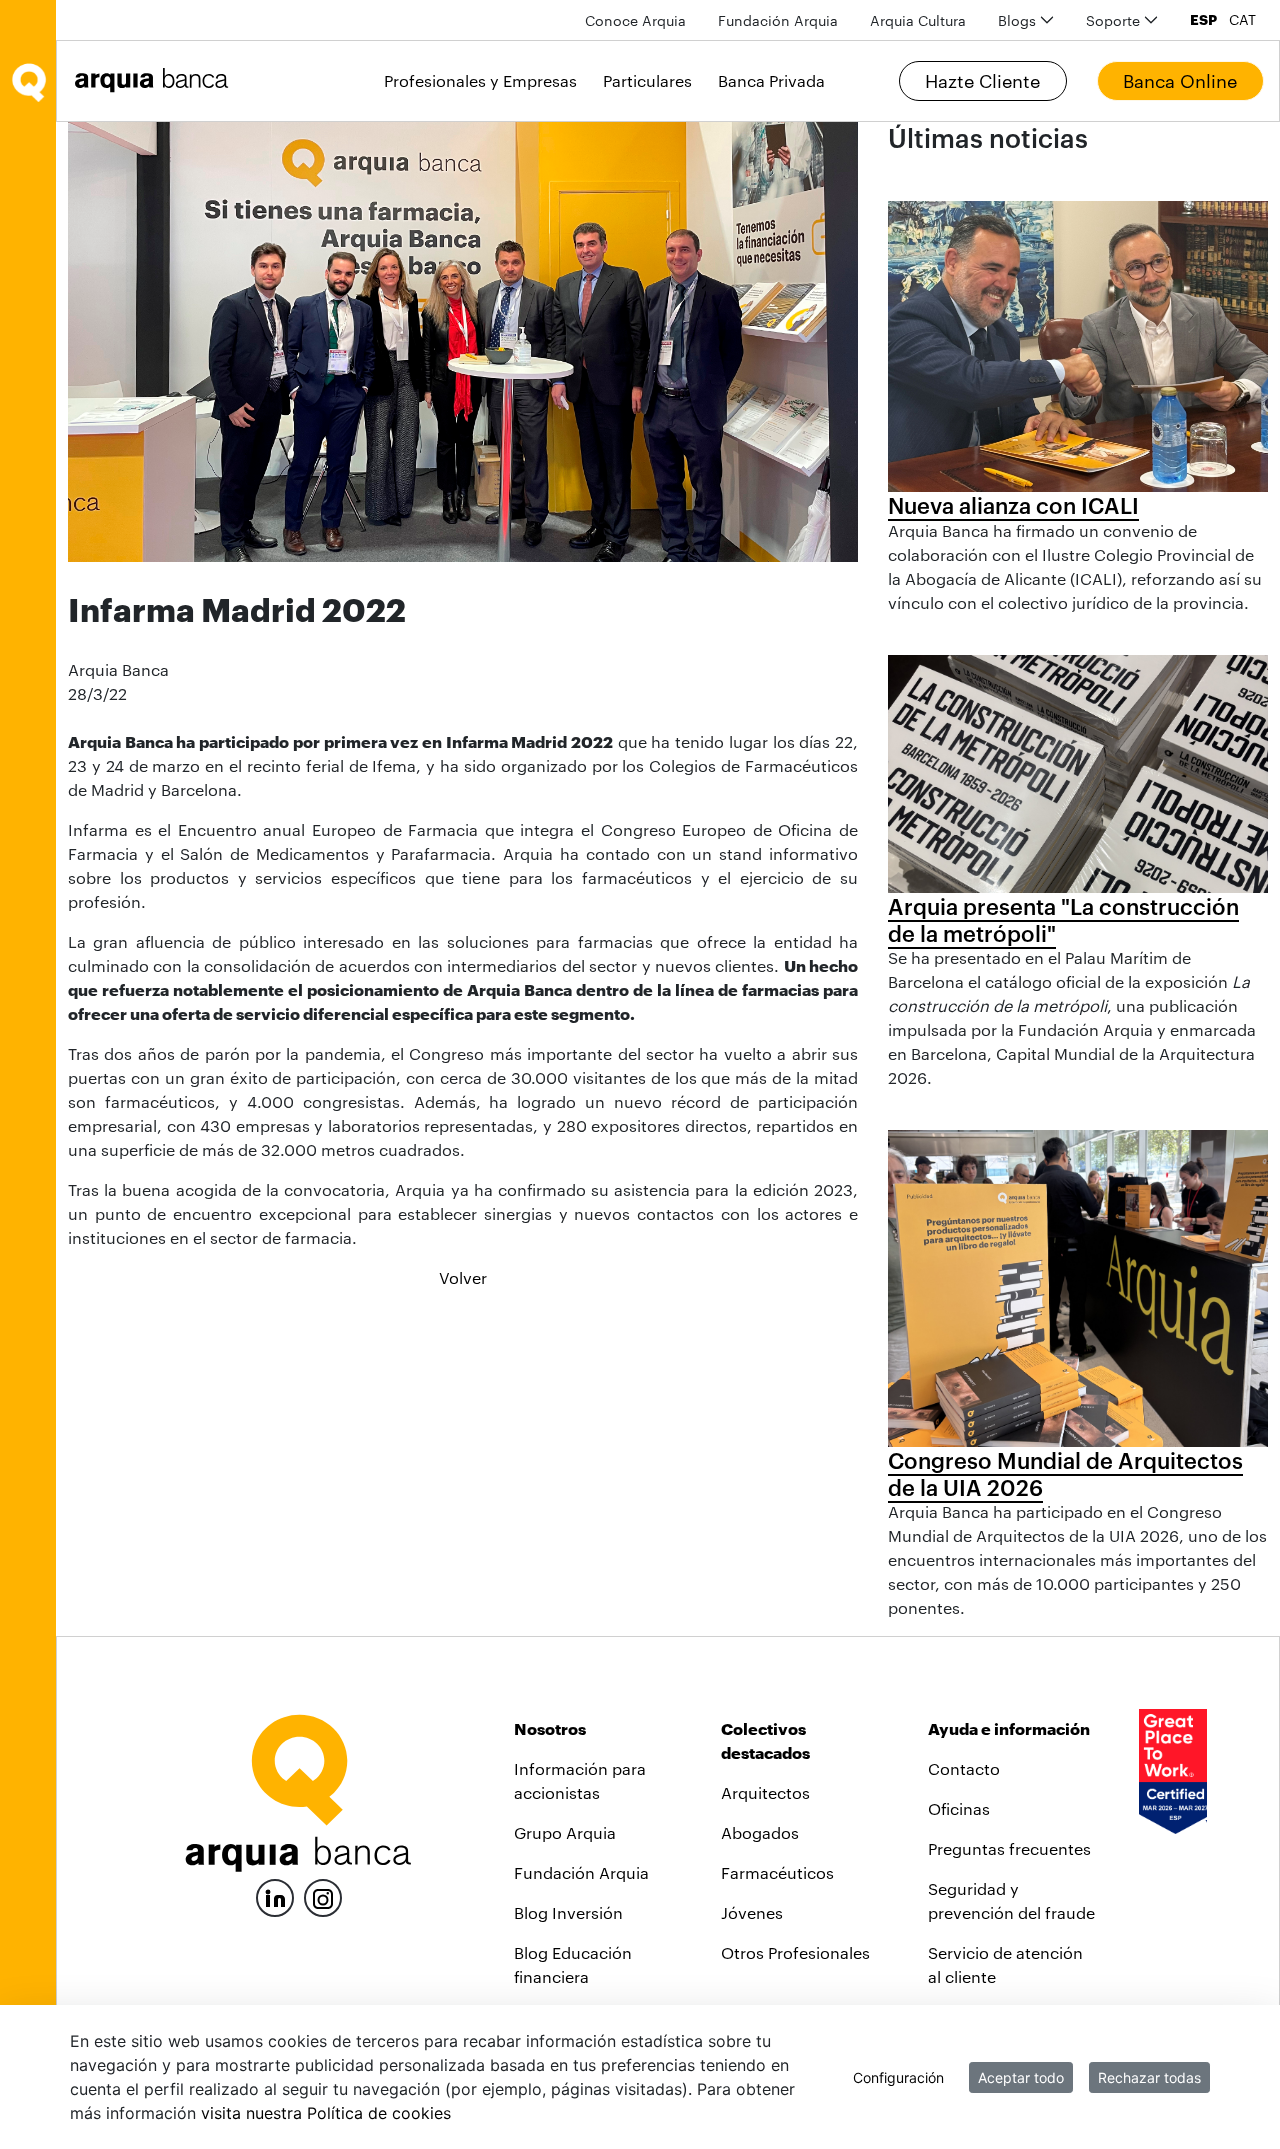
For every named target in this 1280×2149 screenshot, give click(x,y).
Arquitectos (765, 1792)
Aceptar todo (1021, 2077)
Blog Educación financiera (573, 1964)
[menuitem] (635, 20)
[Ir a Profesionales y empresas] (157, 80)
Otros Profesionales (795, 1952)
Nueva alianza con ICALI (1013, 505)
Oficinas (959, 1808)
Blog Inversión (568, 1912)
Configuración (898, 2077)
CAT (1242, 20)
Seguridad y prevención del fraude (1011, 1900)
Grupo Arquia (565, 1832)
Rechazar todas (1149, 2077)
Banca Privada (771, 80)
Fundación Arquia (581, 1872)
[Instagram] (323, 1896)
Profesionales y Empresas (480, 80)
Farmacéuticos (777, 1872)
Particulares (647, 80)
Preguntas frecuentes (1009, 1848)
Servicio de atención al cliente (1005, 1964)
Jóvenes (752, 1912)
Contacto (964, 1768)
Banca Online (1180, 81)
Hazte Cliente (982, 81)
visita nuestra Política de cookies (326, 2113)
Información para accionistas (580, 1780)
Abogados (760, 1832)
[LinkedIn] (275, 1895)
